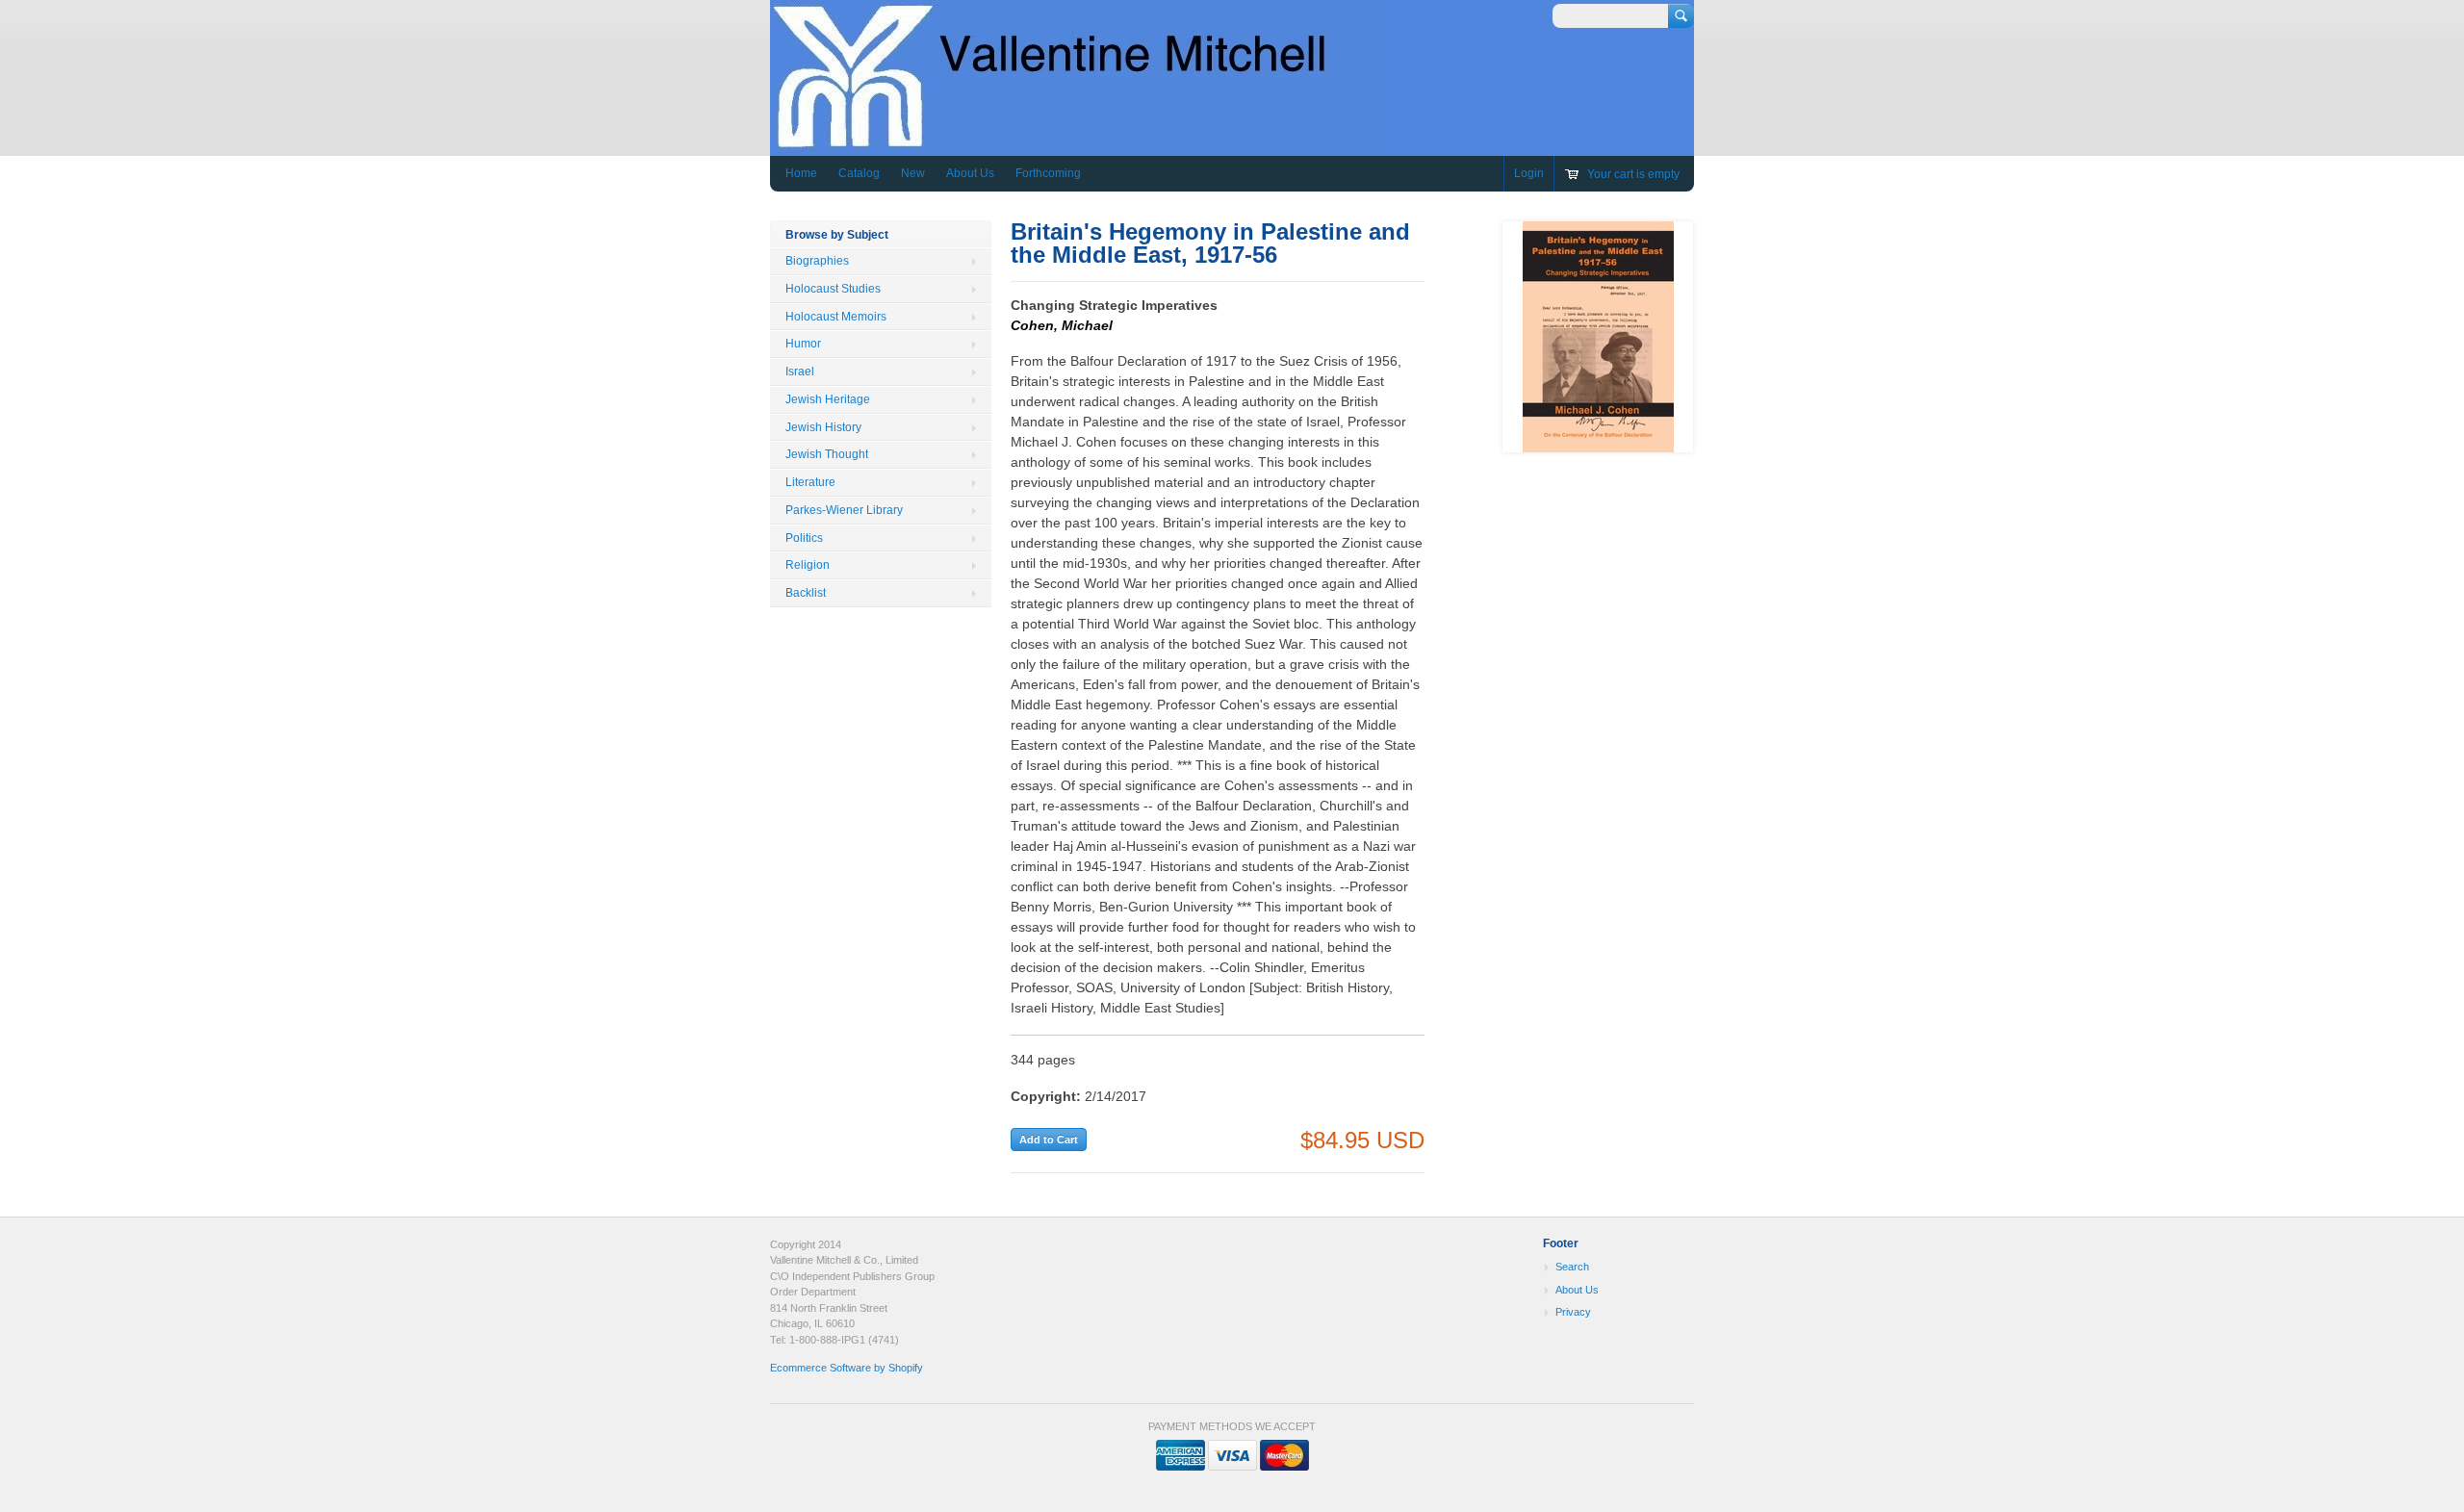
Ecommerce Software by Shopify (847, 1368)
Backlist (806, 593)
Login (1529, 173)
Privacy (1573, 1312)
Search (1572, 1267)
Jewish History (823, 427)
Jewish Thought (827, 454)
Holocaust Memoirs (836, 317)
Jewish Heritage (828, 399)
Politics (804, 538)
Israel (800, 372)
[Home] (1072, 142)
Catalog (859, 173)
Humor (803, 344)
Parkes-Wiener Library (844, 510)
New (913, 173)
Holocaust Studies (833, 289)
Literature (810, 482)
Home (801, 173)
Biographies (817, 261)
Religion (808, 565)
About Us (970, 173)
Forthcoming (1048, 173)
